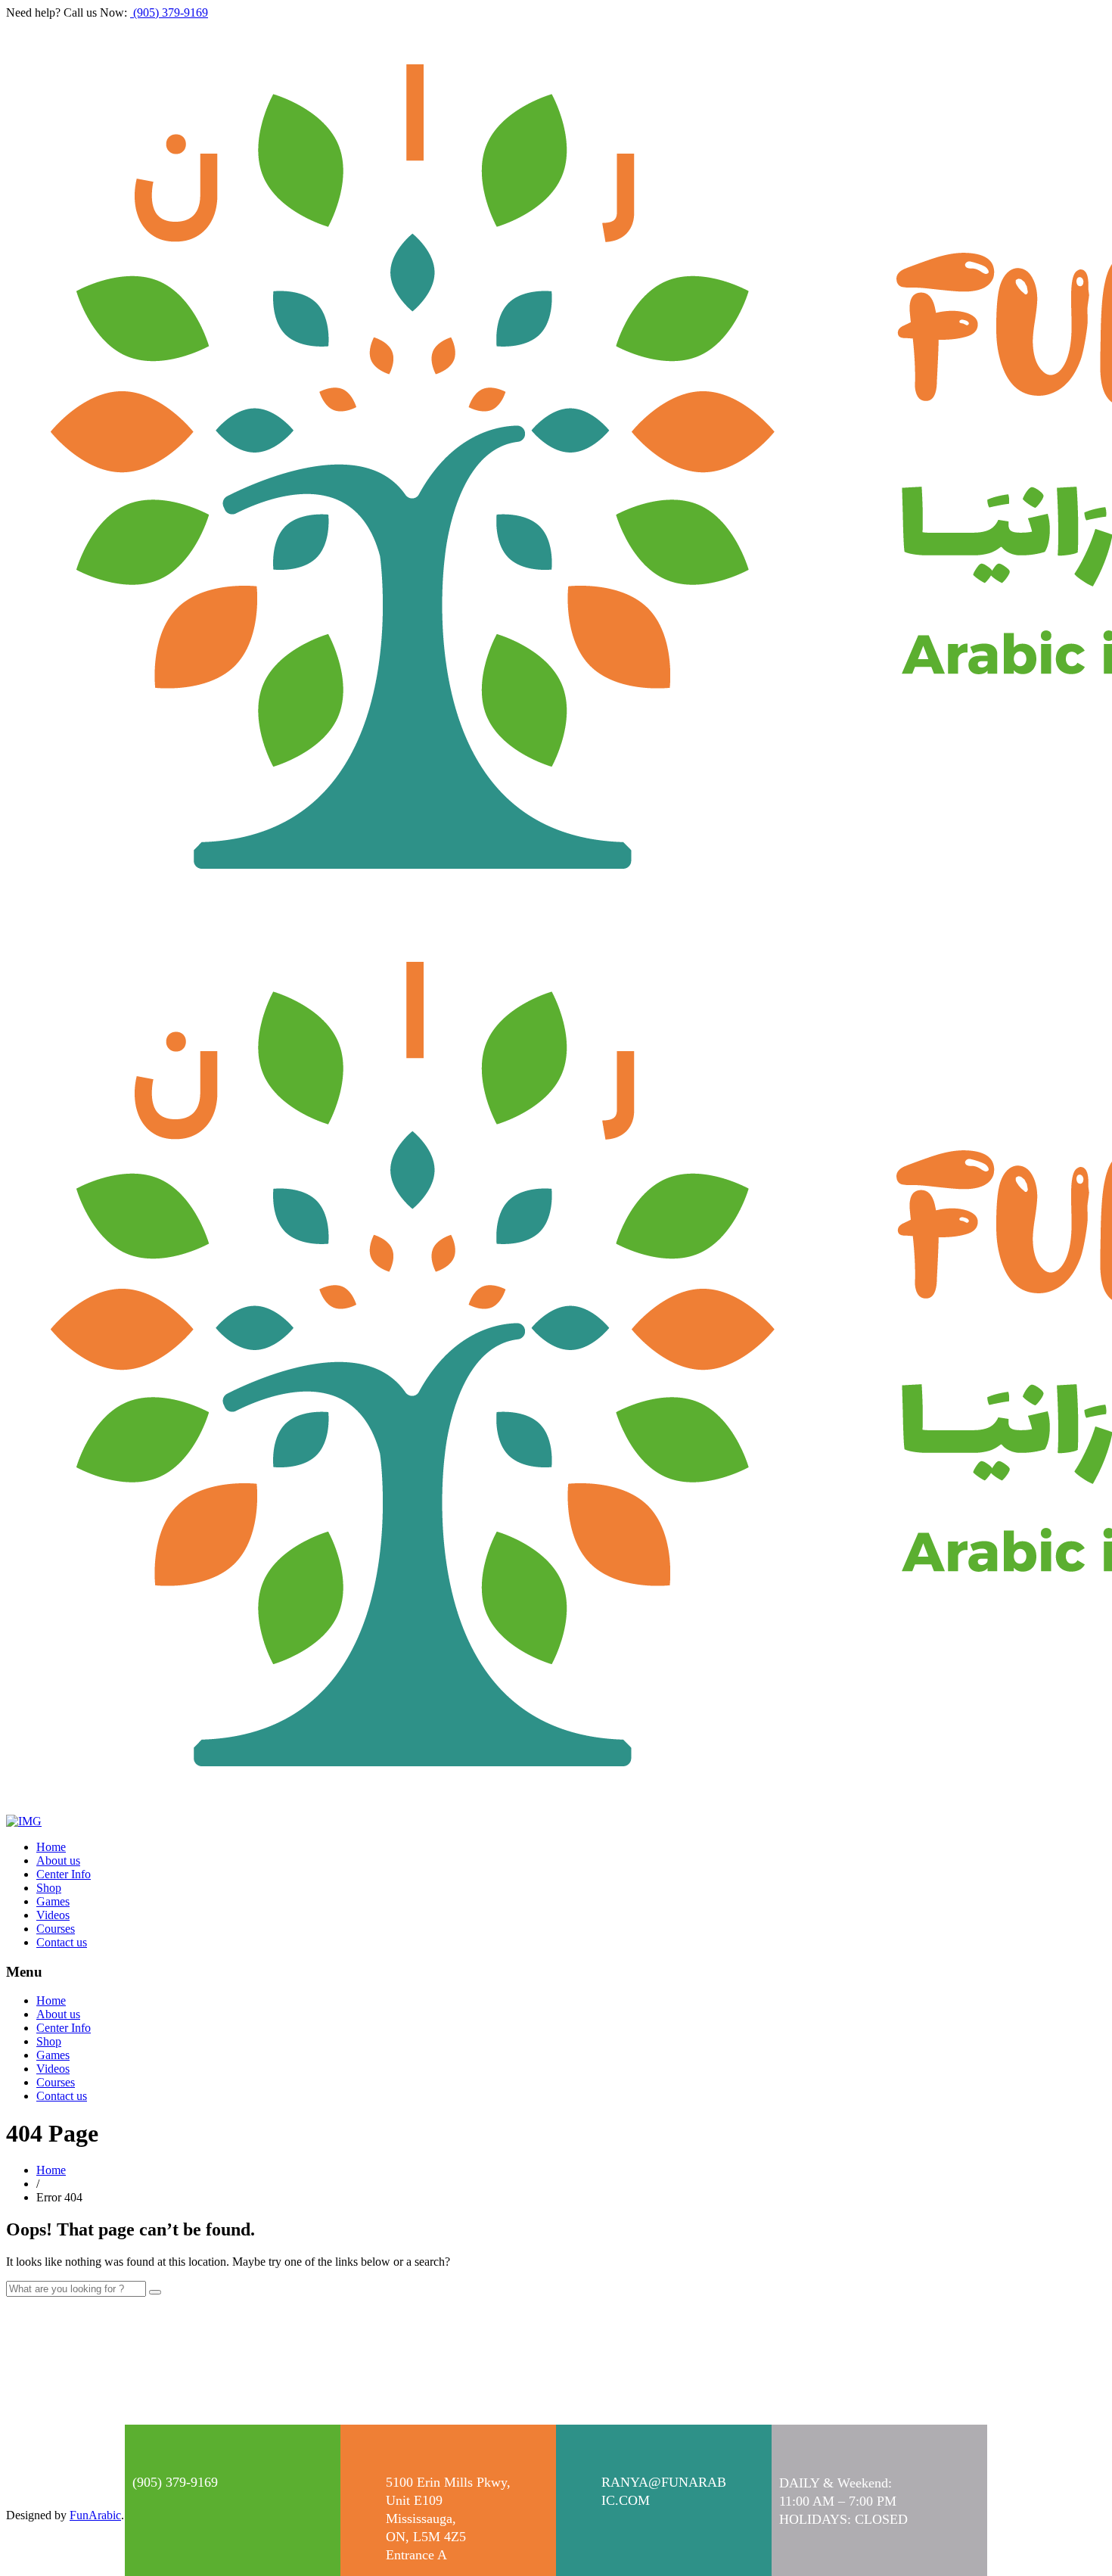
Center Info (64, 1874)
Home (51, 1847)
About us (58, 1860)
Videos (53, 1915)
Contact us (62, 1942)
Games (53, 1901)
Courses (56, 1929)
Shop (49, 1888)
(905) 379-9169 (169, 12)
